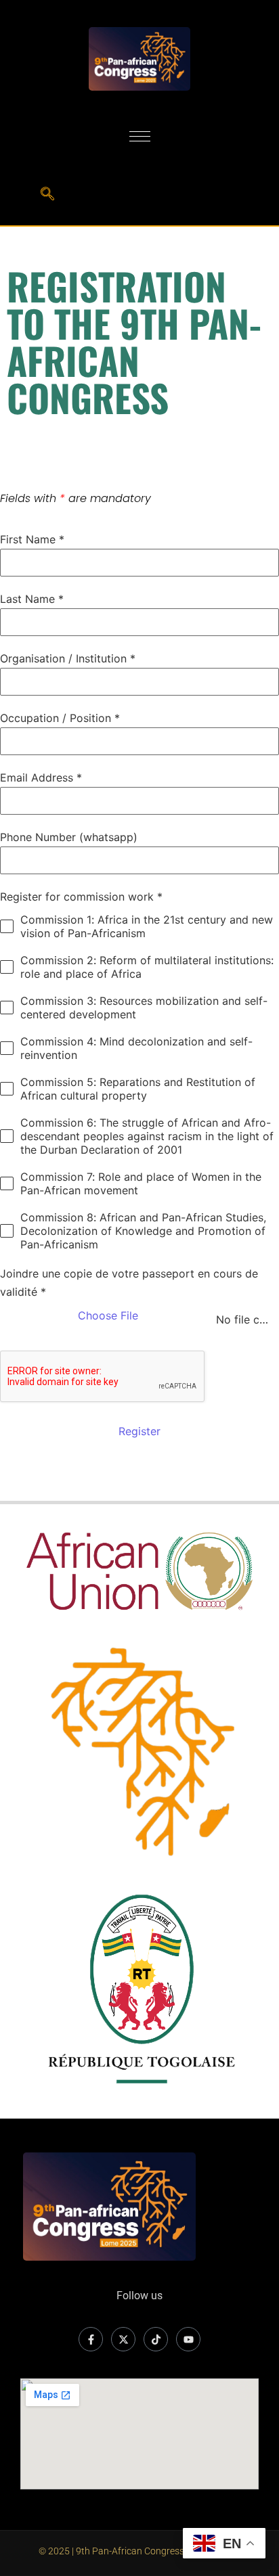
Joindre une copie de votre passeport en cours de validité (129, 1283)
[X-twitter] (123, 2339)
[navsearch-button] (47, 195)
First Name (32, 539)
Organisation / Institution (68, 658)
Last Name (32, 599)
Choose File (108, 1315)
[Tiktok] (156, 2339)
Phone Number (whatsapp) (69, 837)
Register (139, 1431)
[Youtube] (188, 2339)
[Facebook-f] (91, 2339)
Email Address (41, 777)
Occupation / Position (60, 718)
